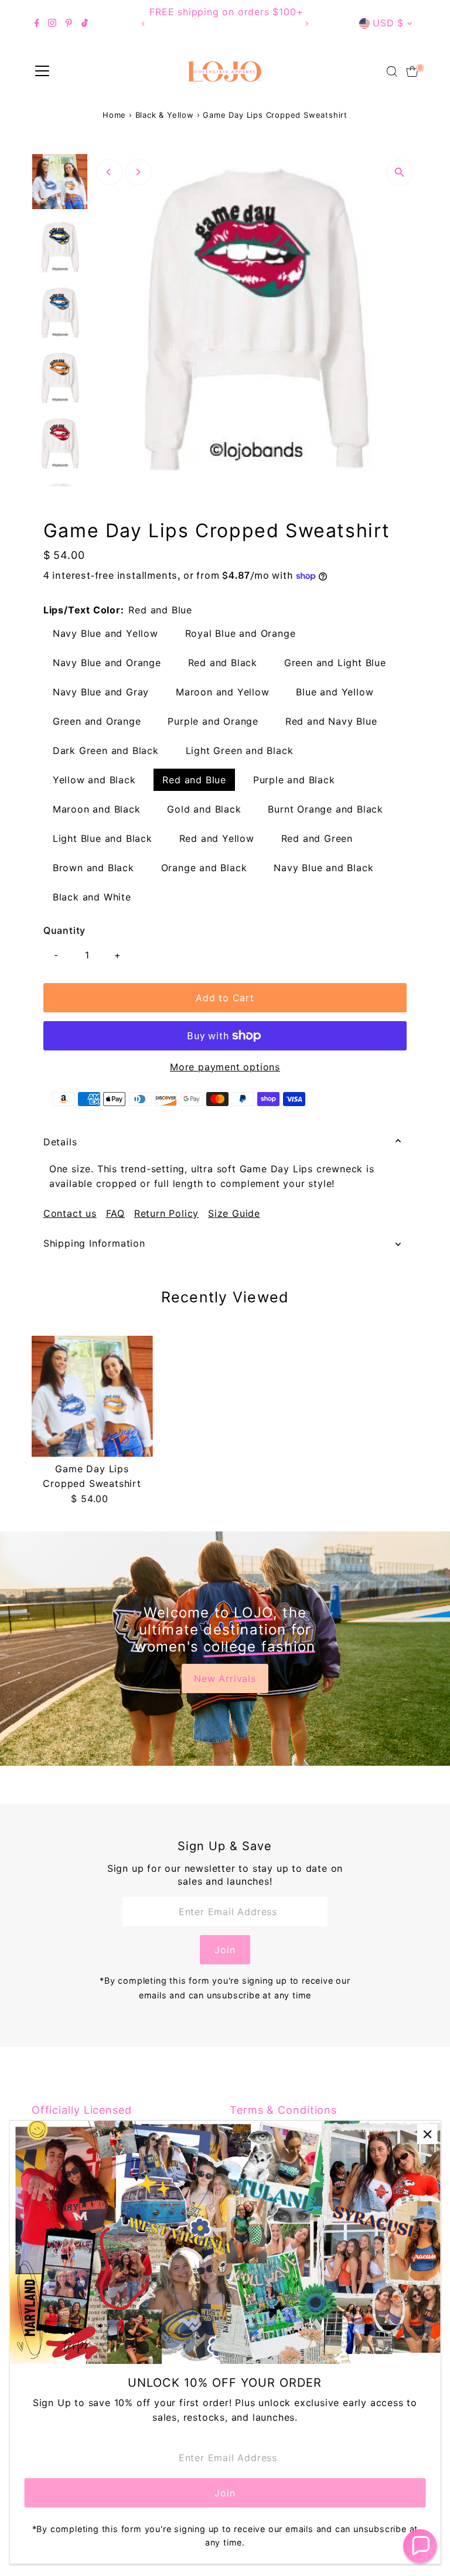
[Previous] (144, 24)
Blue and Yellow (335, 692)
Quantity (64, 930)
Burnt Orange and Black (325, 809)
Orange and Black (204, 868)
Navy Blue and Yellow (105, 633)
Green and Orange (97, 721)
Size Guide (234, 1213)
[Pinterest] (69, 23)
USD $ (388, 23)
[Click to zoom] (399, 173)
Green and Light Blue (335, 663)
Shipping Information (94, 1243)
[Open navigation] (42, 71)
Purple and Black (294, 780)
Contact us (70, 1213)
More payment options (225, 1067)
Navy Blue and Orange (107, 663)
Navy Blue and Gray (101, 692)
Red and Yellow (217, 838)
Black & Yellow (165, 115)
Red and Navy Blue (331, 721)
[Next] (306, 24)
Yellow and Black (94, 780)
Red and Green (317, 838)
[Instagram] (52, 23)
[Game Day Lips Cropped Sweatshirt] (92, 1396)
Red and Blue (194, 780)
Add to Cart (225, 998)
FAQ (115, 1213)
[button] (420, 2546)
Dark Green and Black (106, 750)
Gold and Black (204, 809)
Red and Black (223, 663)
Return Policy (166, 1213)
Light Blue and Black (103, 838)
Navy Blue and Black (323, 868)
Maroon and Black (97, 809)
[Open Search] (392, 71)
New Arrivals (225, 1678)
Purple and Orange (213, 721)
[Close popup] (427, 2134)
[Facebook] (37, 23)
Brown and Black (93, 868)
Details (60, 1142)
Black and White (92, 897)
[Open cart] (412, 71)
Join (225, 1950)
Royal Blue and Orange (241, 633)
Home (114, 115)
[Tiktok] (85, 23)
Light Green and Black (240, 750)
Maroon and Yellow (223, 692)
